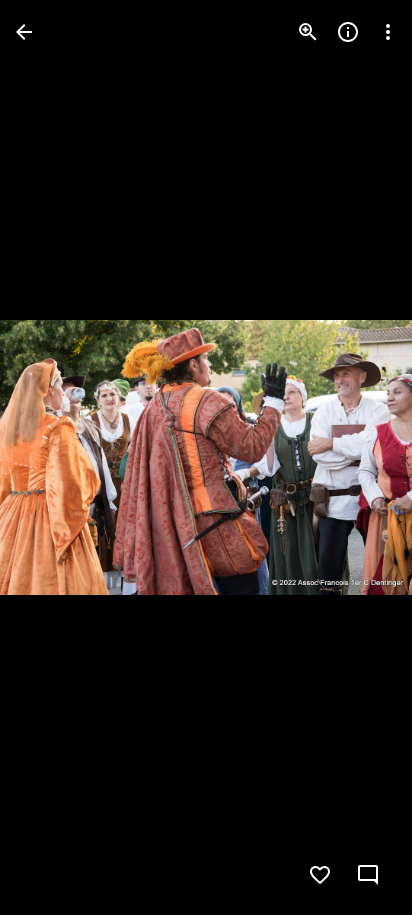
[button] (56, 458)
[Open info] (348, 32)
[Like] (320, 875)
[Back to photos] (24, 32)
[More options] (388, 32)
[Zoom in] (308, 32)
